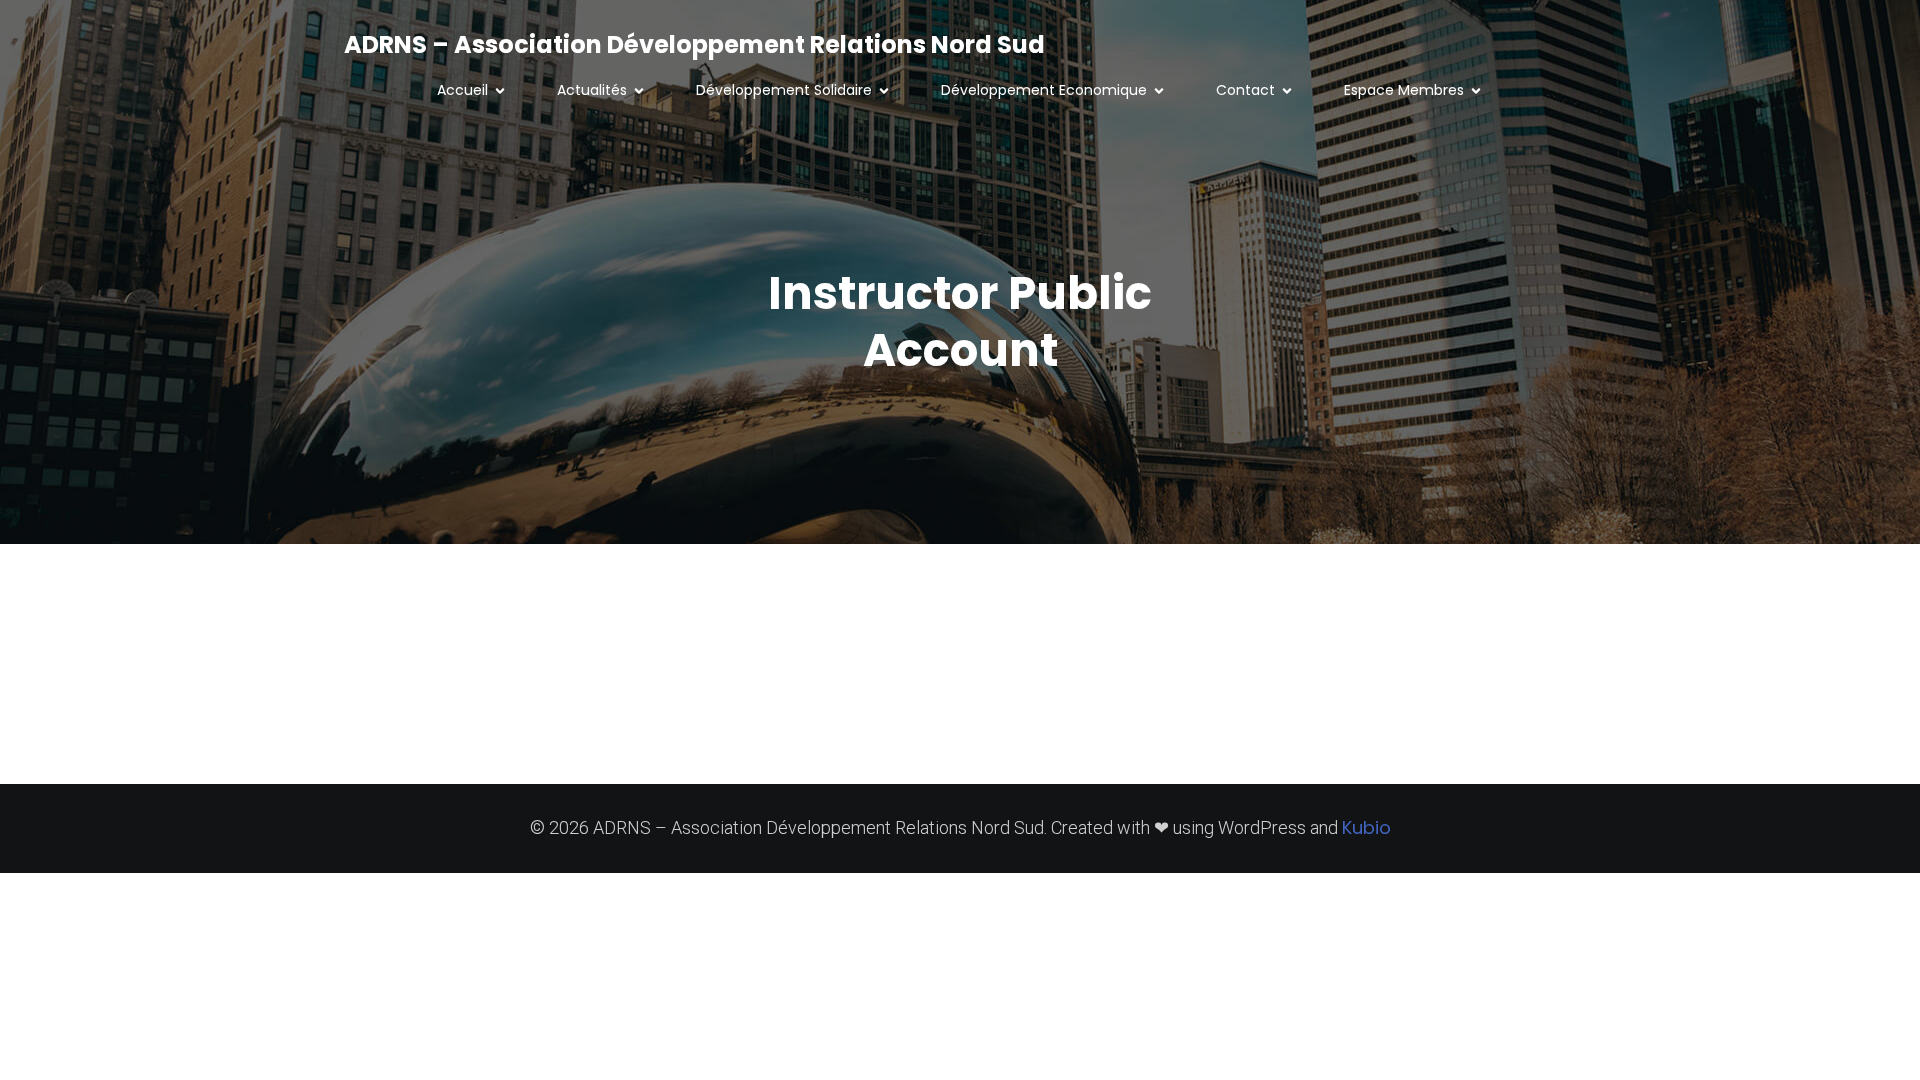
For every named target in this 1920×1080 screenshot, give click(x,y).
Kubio (1366, 827)
